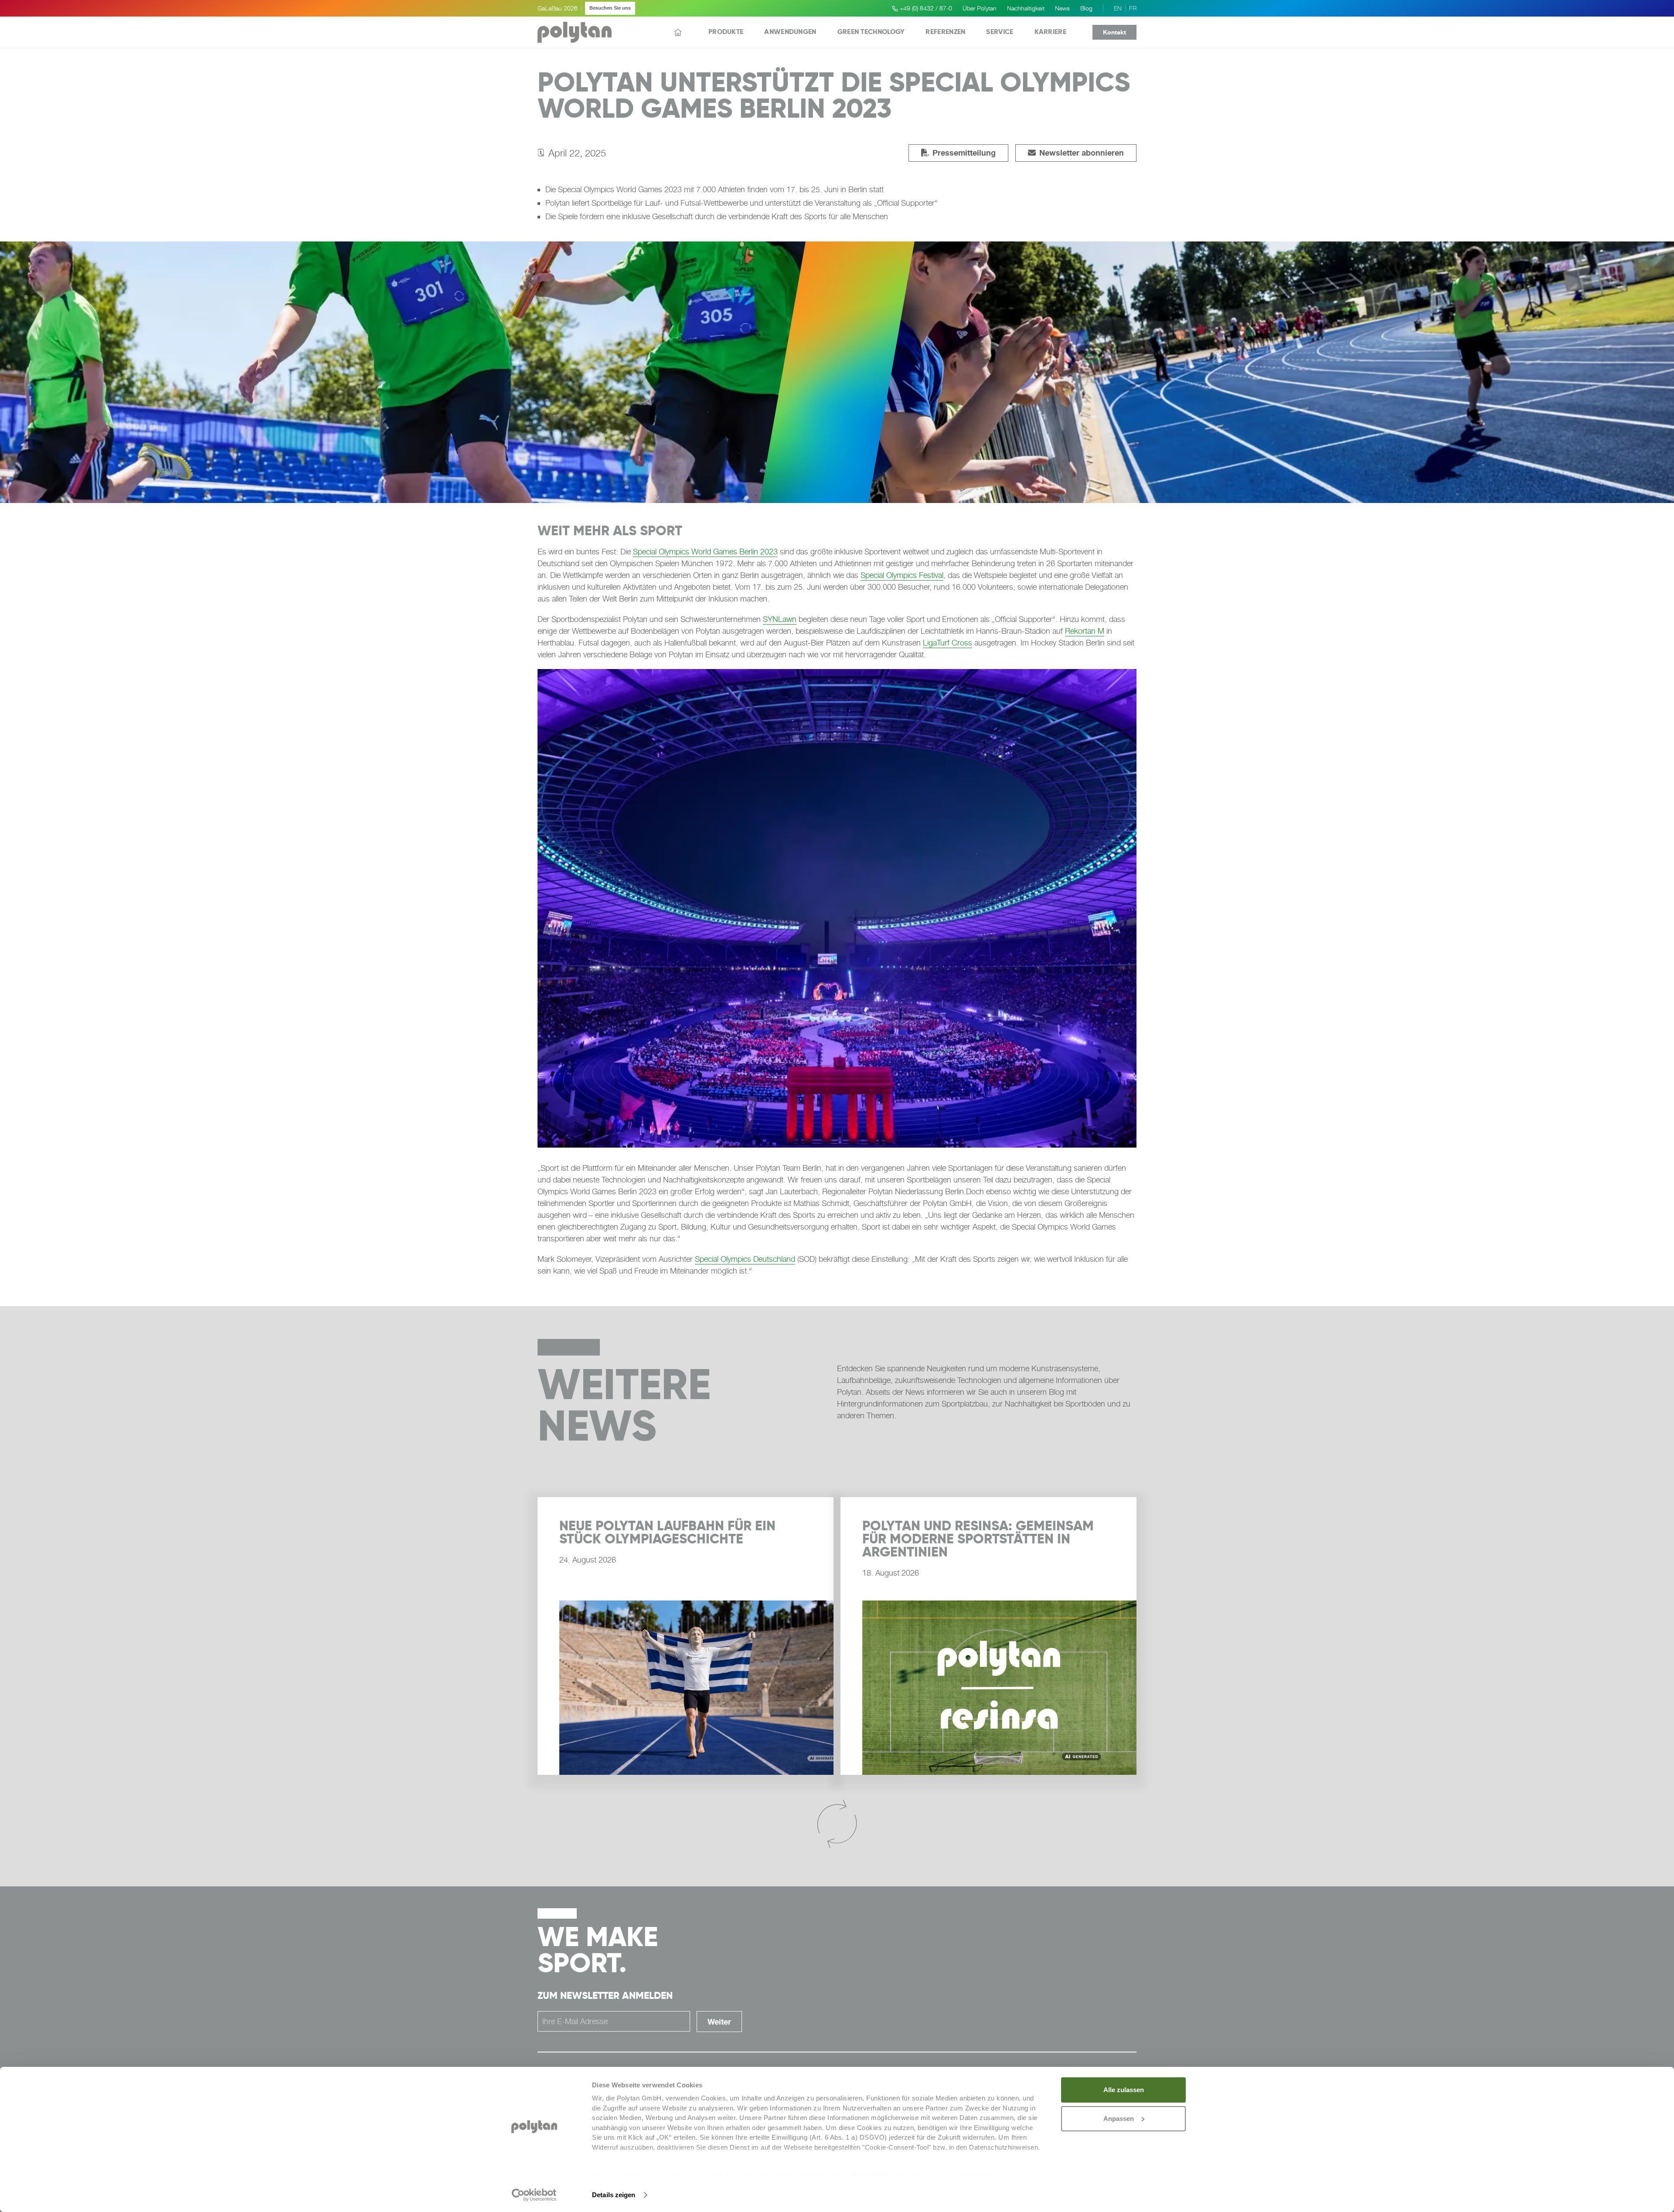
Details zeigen (614, 2195)
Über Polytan (980, 8)
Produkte (726, 32)
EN (1118, 8)
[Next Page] (837, 1825)
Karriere (1050, 32)
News (1062, 8)
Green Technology (871, 32)
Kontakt (1114, 32)
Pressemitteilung (958, 153)
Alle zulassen (1124, 2090)
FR (1133, 8)
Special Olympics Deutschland (745, 1259)
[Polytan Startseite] (575, 32)
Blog (1086, 8)
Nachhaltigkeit (1026, 8)
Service (1000, 32)
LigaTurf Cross (948, 643)
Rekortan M (1085, 631)
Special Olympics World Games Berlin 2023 (705, 552)
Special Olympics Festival (902, 575)
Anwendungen (790, 32)
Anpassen (1119, 2119)
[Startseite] (678, 32)
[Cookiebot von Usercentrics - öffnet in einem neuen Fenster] (534, 2195)
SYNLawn (780, 619)
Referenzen (945, 32)
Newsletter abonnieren (1076, 153)
